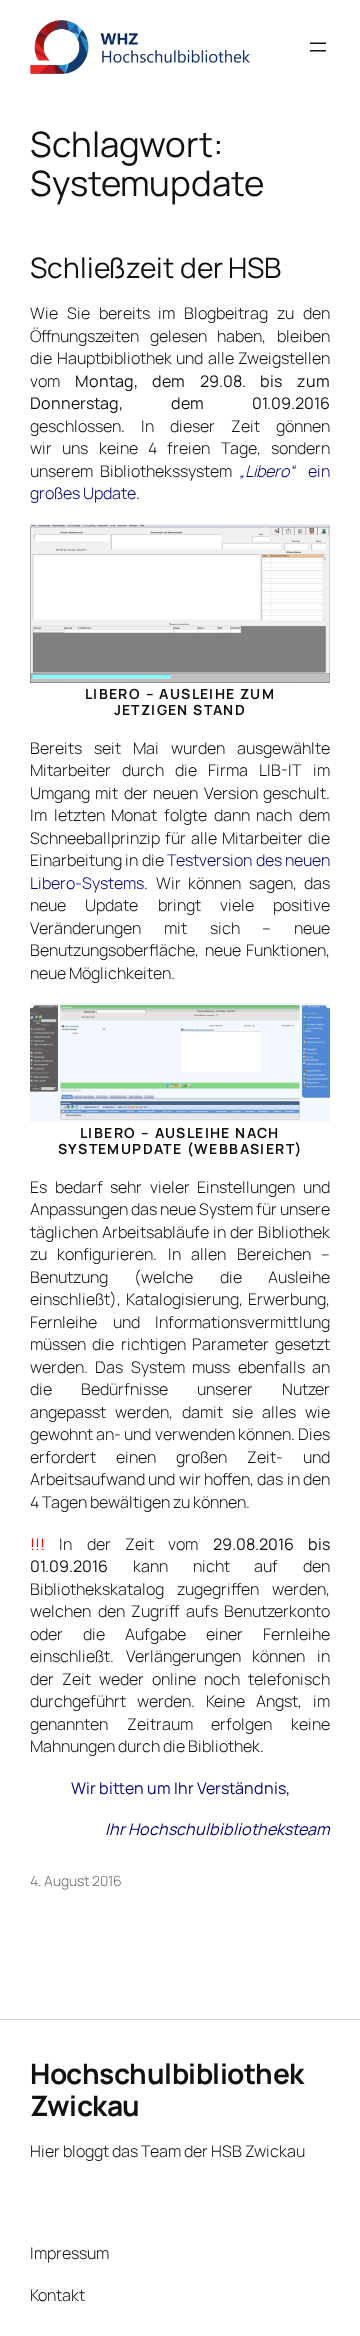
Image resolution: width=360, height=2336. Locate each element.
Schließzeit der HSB (155, 268)
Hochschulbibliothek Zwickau (167, 2089)
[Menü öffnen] (318, 47)
